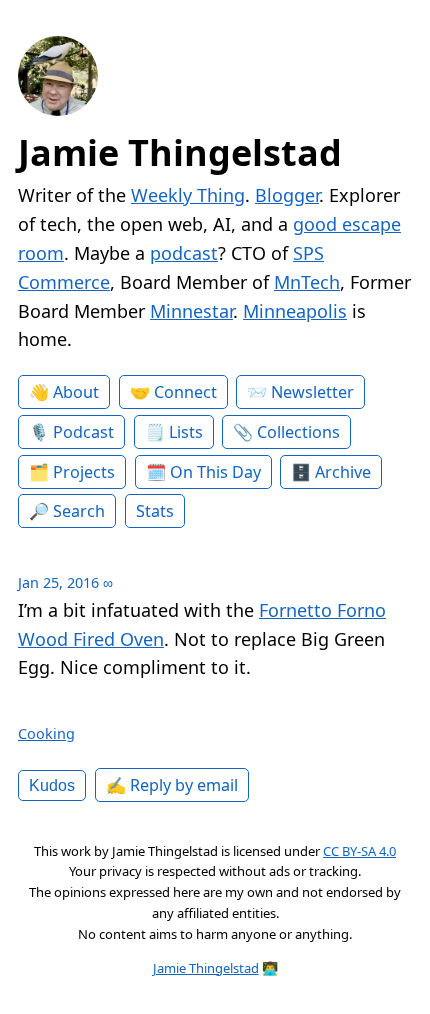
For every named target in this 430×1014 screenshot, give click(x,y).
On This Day (215, 472)
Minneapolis (295, 311)
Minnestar (191, 311)
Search (79, 511)
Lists (186, 432)
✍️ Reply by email (172, 785)
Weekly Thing (188, 195)
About (76, 392)
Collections (298, 432)
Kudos (52, 785)
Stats (155, 511)
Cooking (46, 733)
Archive (343, 472)
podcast (184, 253)
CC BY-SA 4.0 (359, 851)
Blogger (287, 195)
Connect (185, 392)
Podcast (83, 432)
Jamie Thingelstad (180, 152)
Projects (84, 472)
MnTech (307, 282)
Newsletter (312, 392)
